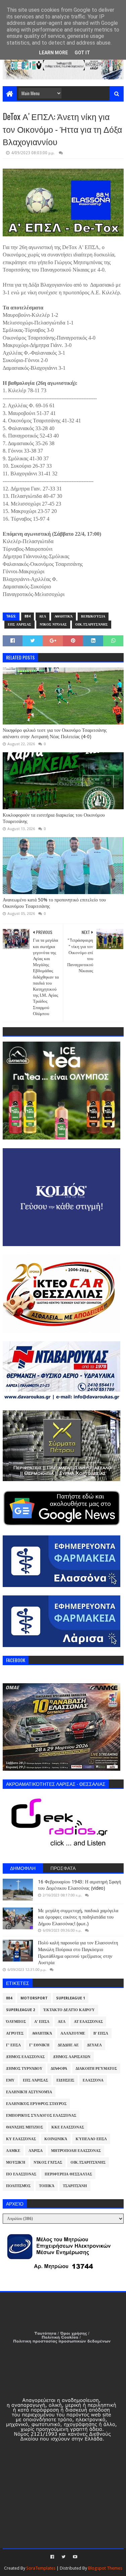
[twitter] (64, 2557)
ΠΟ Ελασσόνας (21, 2174)
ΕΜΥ (10, 2080)
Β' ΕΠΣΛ (101, 2033)
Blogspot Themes (105, 2568)
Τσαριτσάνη (75, 2186)
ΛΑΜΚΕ (13, 2151)
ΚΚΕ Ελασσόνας (68, 2127)
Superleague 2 (20, 2010)
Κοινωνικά (56, 2139)
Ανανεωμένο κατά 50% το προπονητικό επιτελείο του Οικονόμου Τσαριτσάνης (54, 903)
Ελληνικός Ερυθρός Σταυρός (36, 2104)
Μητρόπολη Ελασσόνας (76, 2151)
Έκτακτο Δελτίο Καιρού (69, 2010)
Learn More (53, 53)
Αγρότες (15, 2033)
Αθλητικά (64, 616)
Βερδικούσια (93, 616)
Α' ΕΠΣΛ (42, 2022)
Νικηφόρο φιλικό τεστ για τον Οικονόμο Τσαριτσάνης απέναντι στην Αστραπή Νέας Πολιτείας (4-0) (55, 734)
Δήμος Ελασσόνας (25, 2057)
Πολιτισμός (18, 2186)
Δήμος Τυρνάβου (24, 2069)
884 (28, 616)
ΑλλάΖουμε (73, 2033)
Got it (82, 53)
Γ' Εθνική (39, 2045)
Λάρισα (36, 2151)
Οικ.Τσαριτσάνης (92, 624)
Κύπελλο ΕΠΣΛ (91, 2139)
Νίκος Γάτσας (48, 2162)
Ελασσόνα (93, 2080)
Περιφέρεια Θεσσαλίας (68, 2174)
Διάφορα (59, 2069)
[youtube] (74, 2557)
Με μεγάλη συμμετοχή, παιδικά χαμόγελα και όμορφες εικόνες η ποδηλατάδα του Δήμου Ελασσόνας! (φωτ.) (78, 1917)
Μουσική (16, 2162)
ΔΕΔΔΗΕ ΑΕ (68, 2045)
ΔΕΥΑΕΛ (94, 2045)
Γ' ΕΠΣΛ (13, 2045)
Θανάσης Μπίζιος (25, 2127)
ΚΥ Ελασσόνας (21, 2139)
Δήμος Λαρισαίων (72, 2057)
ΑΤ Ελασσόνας (88, 2022)
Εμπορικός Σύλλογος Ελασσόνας (41, 2116)
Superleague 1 (71, 1998)
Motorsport (34, 1998)
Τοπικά (47, 2186)
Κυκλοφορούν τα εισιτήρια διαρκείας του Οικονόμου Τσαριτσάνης (54, 818)
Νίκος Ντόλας (53, 624)
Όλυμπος (16, 2022)
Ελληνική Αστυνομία (29, 2092)
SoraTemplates (41, 2568)
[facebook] (52, 2557)
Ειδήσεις (65, 2080)
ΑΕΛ (43, 616)
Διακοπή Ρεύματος (96, 2069)
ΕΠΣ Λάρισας (19, 624)
